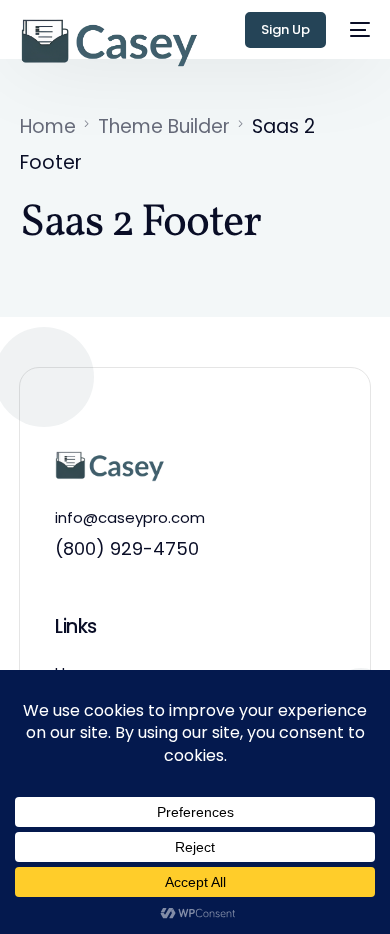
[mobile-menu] (358, 30)
